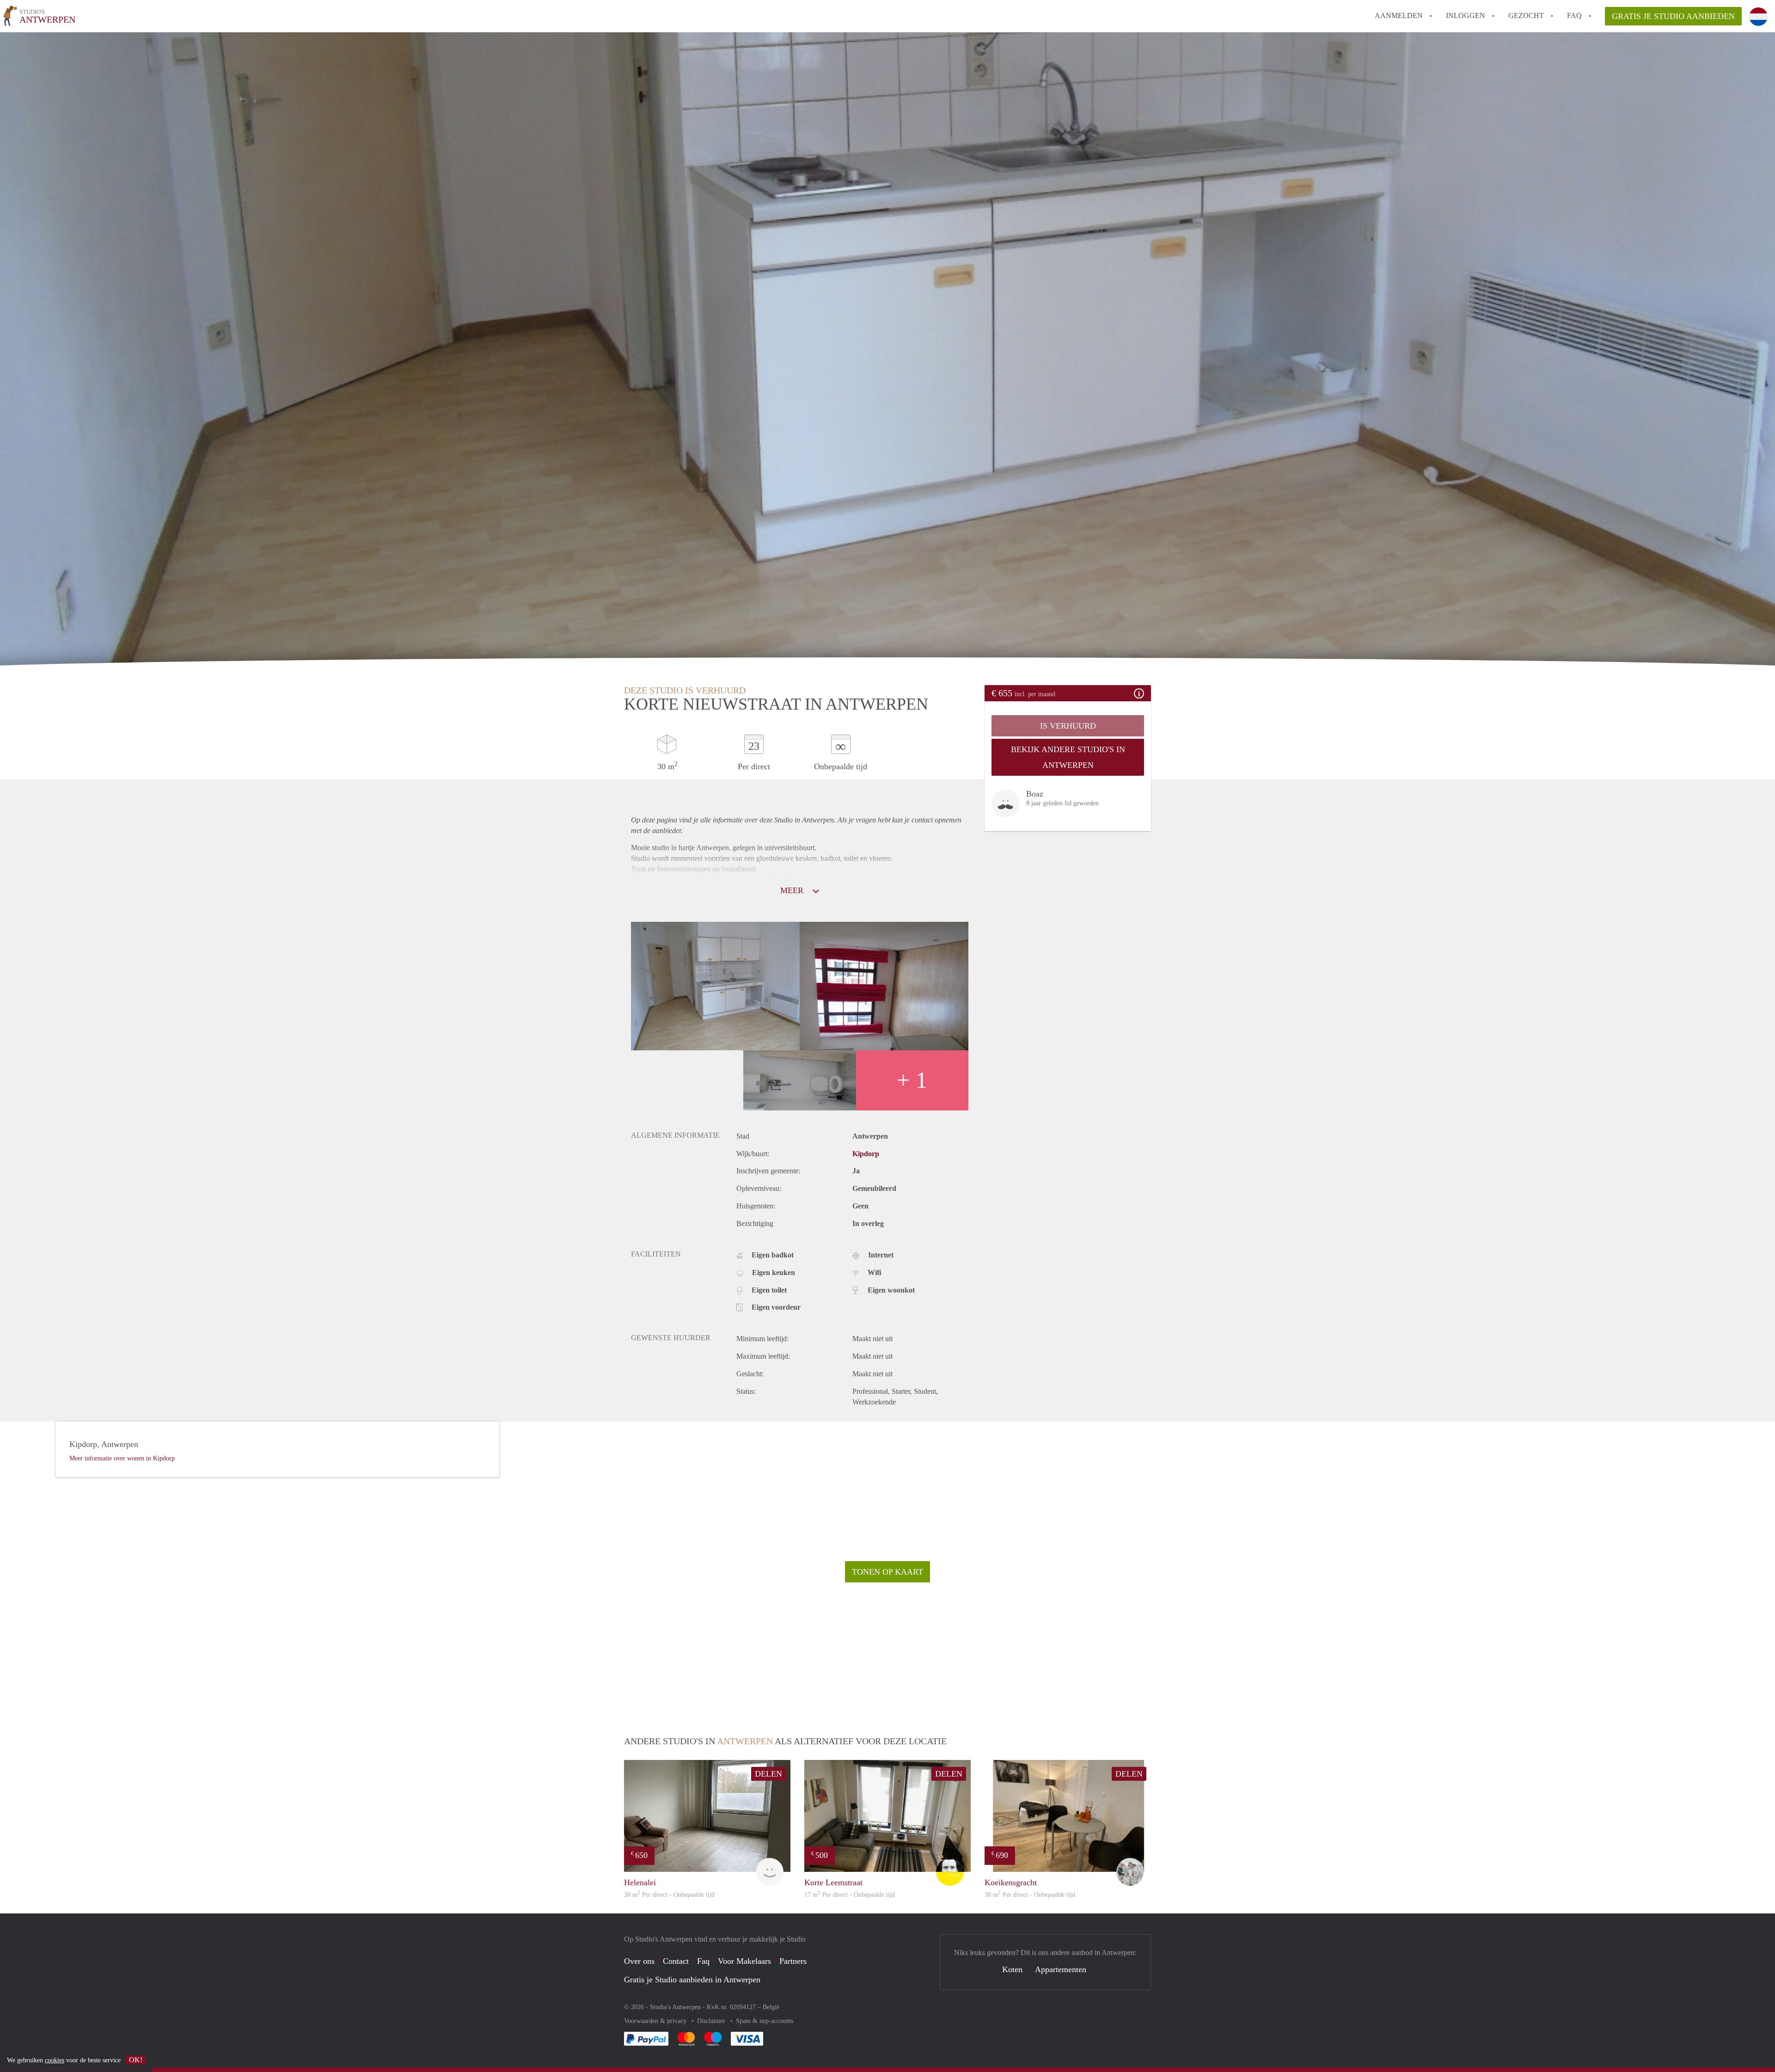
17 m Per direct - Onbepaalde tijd (850, 1895)
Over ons (639, 1961)
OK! (136, 2060)
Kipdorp (866, 1154)
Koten (1012, 1969)
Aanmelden (1399, 15)
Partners (793, 1961)
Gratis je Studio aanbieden (1673, 16)
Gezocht (1526, 15)
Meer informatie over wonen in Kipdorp (122, 1458)
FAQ (1574, 15)
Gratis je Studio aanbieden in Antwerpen (692, 1980)
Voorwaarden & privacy (656, 2021)
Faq (703, 1961)
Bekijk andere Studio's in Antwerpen (1068, 757)
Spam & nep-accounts (765, 2021)
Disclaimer (712, 2021)
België (771, 2007)
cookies (55, 2060)
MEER (793, 890)
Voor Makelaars (744, 1961)
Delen (768, 1774)
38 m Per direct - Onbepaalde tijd (1030, 1895)
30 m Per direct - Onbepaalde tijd (669, 1895)
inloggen (1466, 15)
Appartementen (1061, 1969)
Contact (676, 1961)
